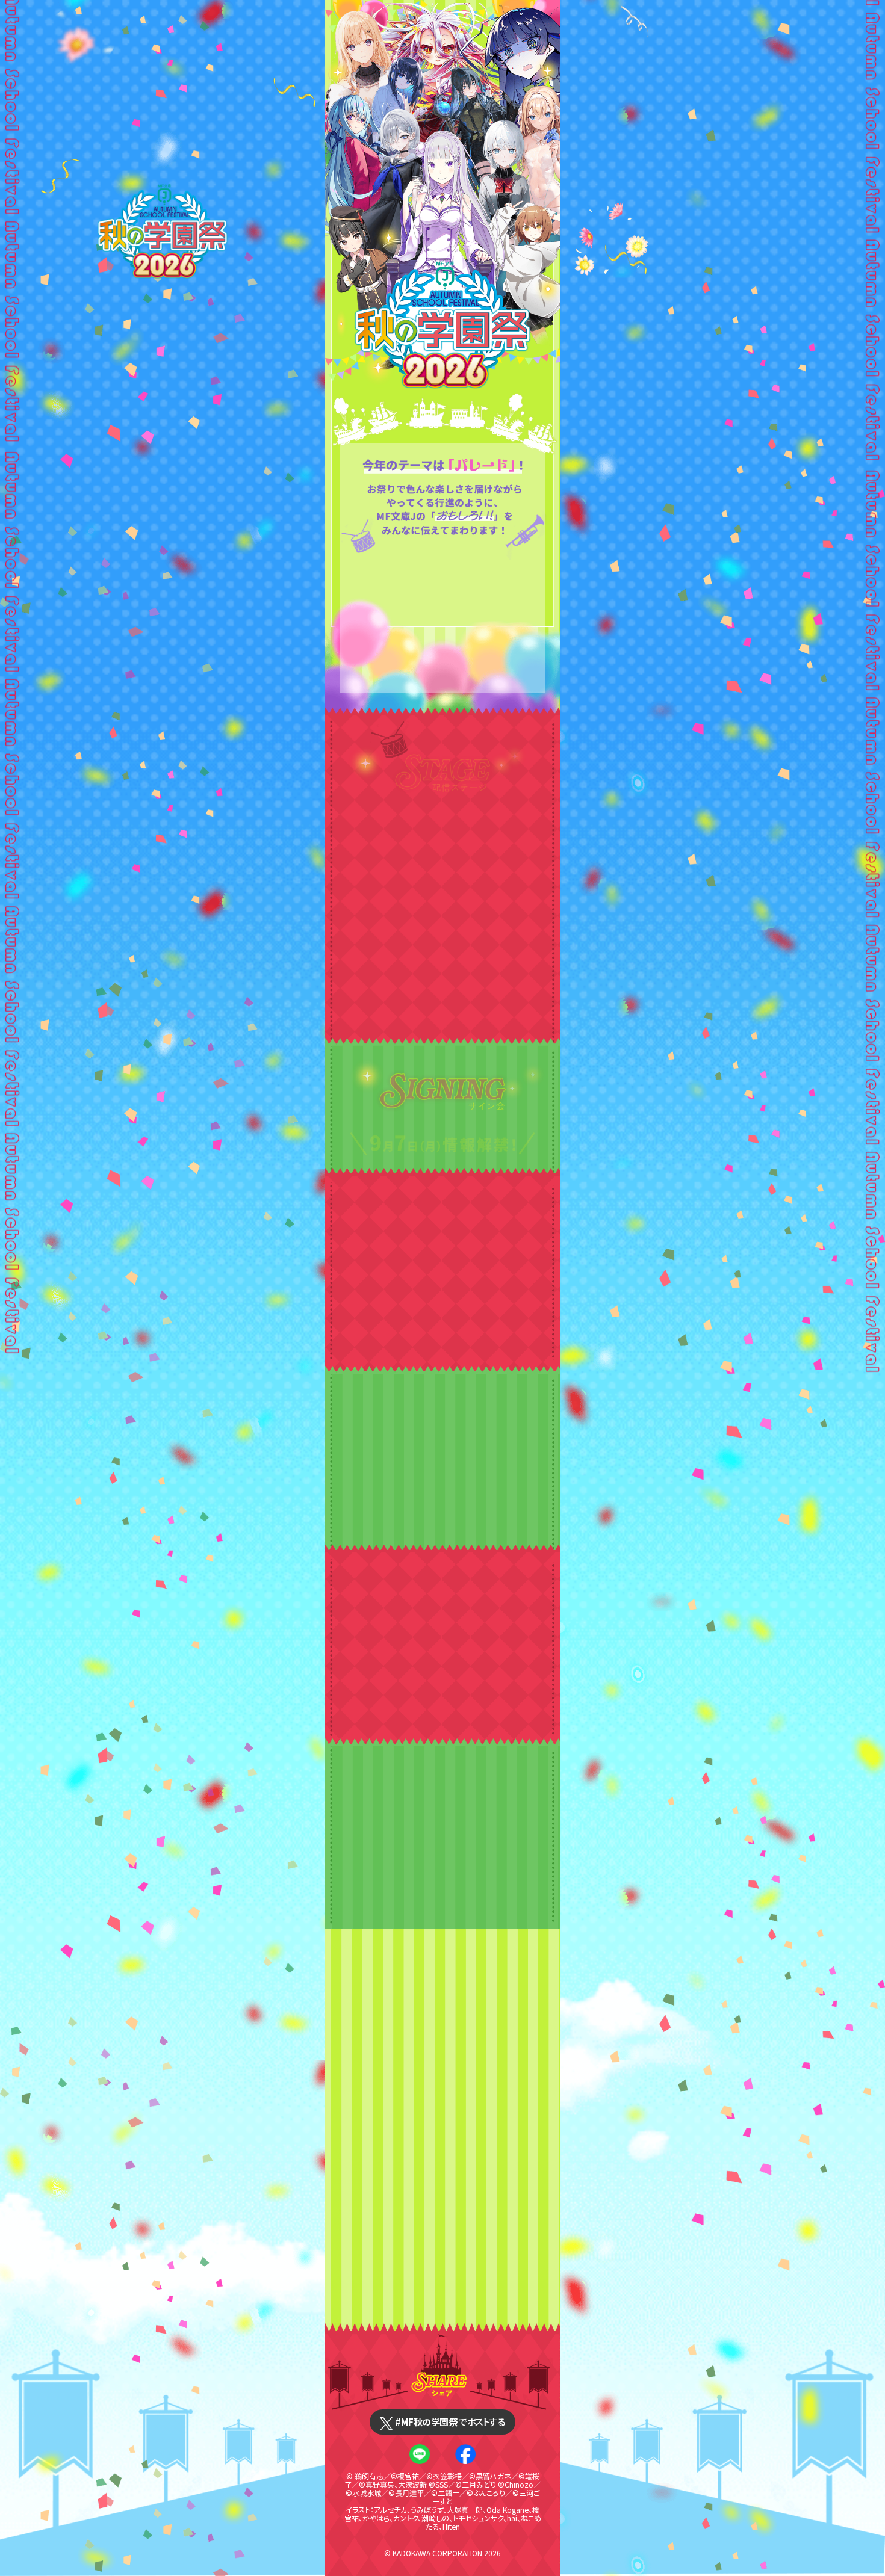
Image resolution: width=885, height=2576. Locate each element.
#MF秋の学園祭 (450, 2421)
